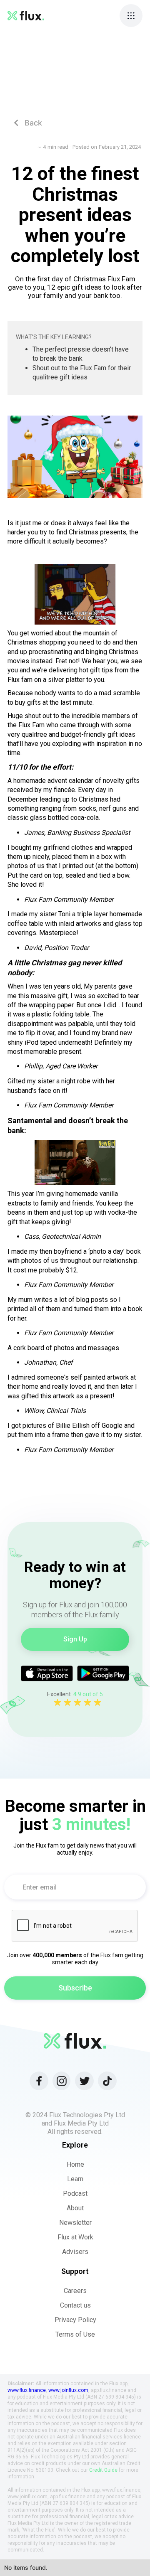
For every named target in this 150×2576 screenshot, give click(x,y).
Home (75, 2164)
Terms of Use (75, 2334)
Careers (75, 2291)
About (75, 2208)
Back (28, 123)
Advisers (75, 2252)
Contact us (75, 2305)
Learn (75, 2179)
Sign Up (75, 1639)
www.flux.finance (27, 2390)
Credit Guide (103, 2470)
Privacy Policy (75, 2320)
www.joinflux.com (68, 2390)
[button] (131, 16)
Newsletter (75, 2223)
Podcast (75, 2193)
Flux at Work (75, 2237)
